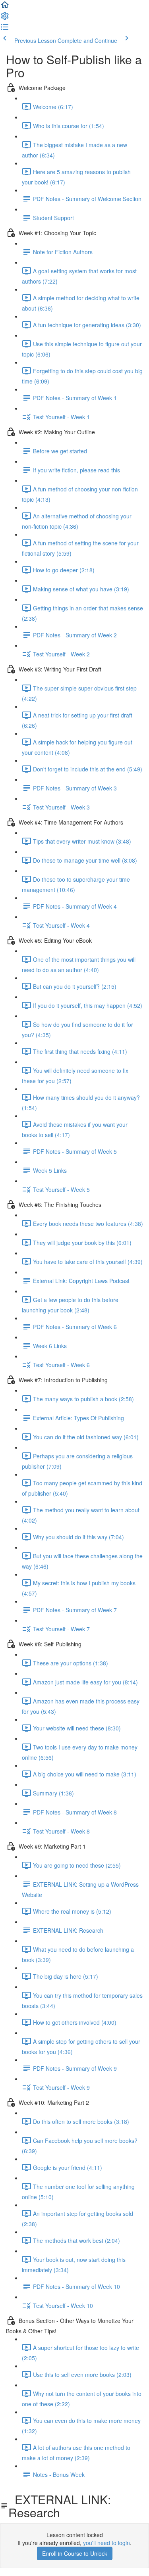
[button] (5, 7)
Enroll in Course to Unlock (75, 2553)
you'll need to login (106, 2543)
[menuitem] (5, 18)
